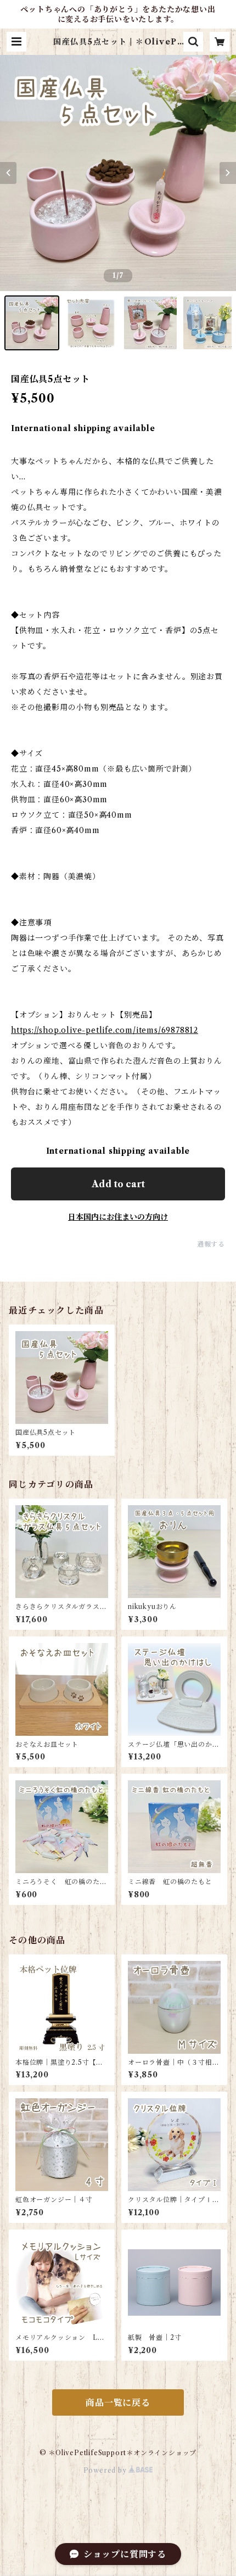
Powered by (106, 2470)
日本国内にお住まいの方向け (118, 1217)
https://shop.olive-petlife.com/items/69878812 (105, 1030)
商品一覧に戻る (118, 2402)
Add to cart (118, 1184)
